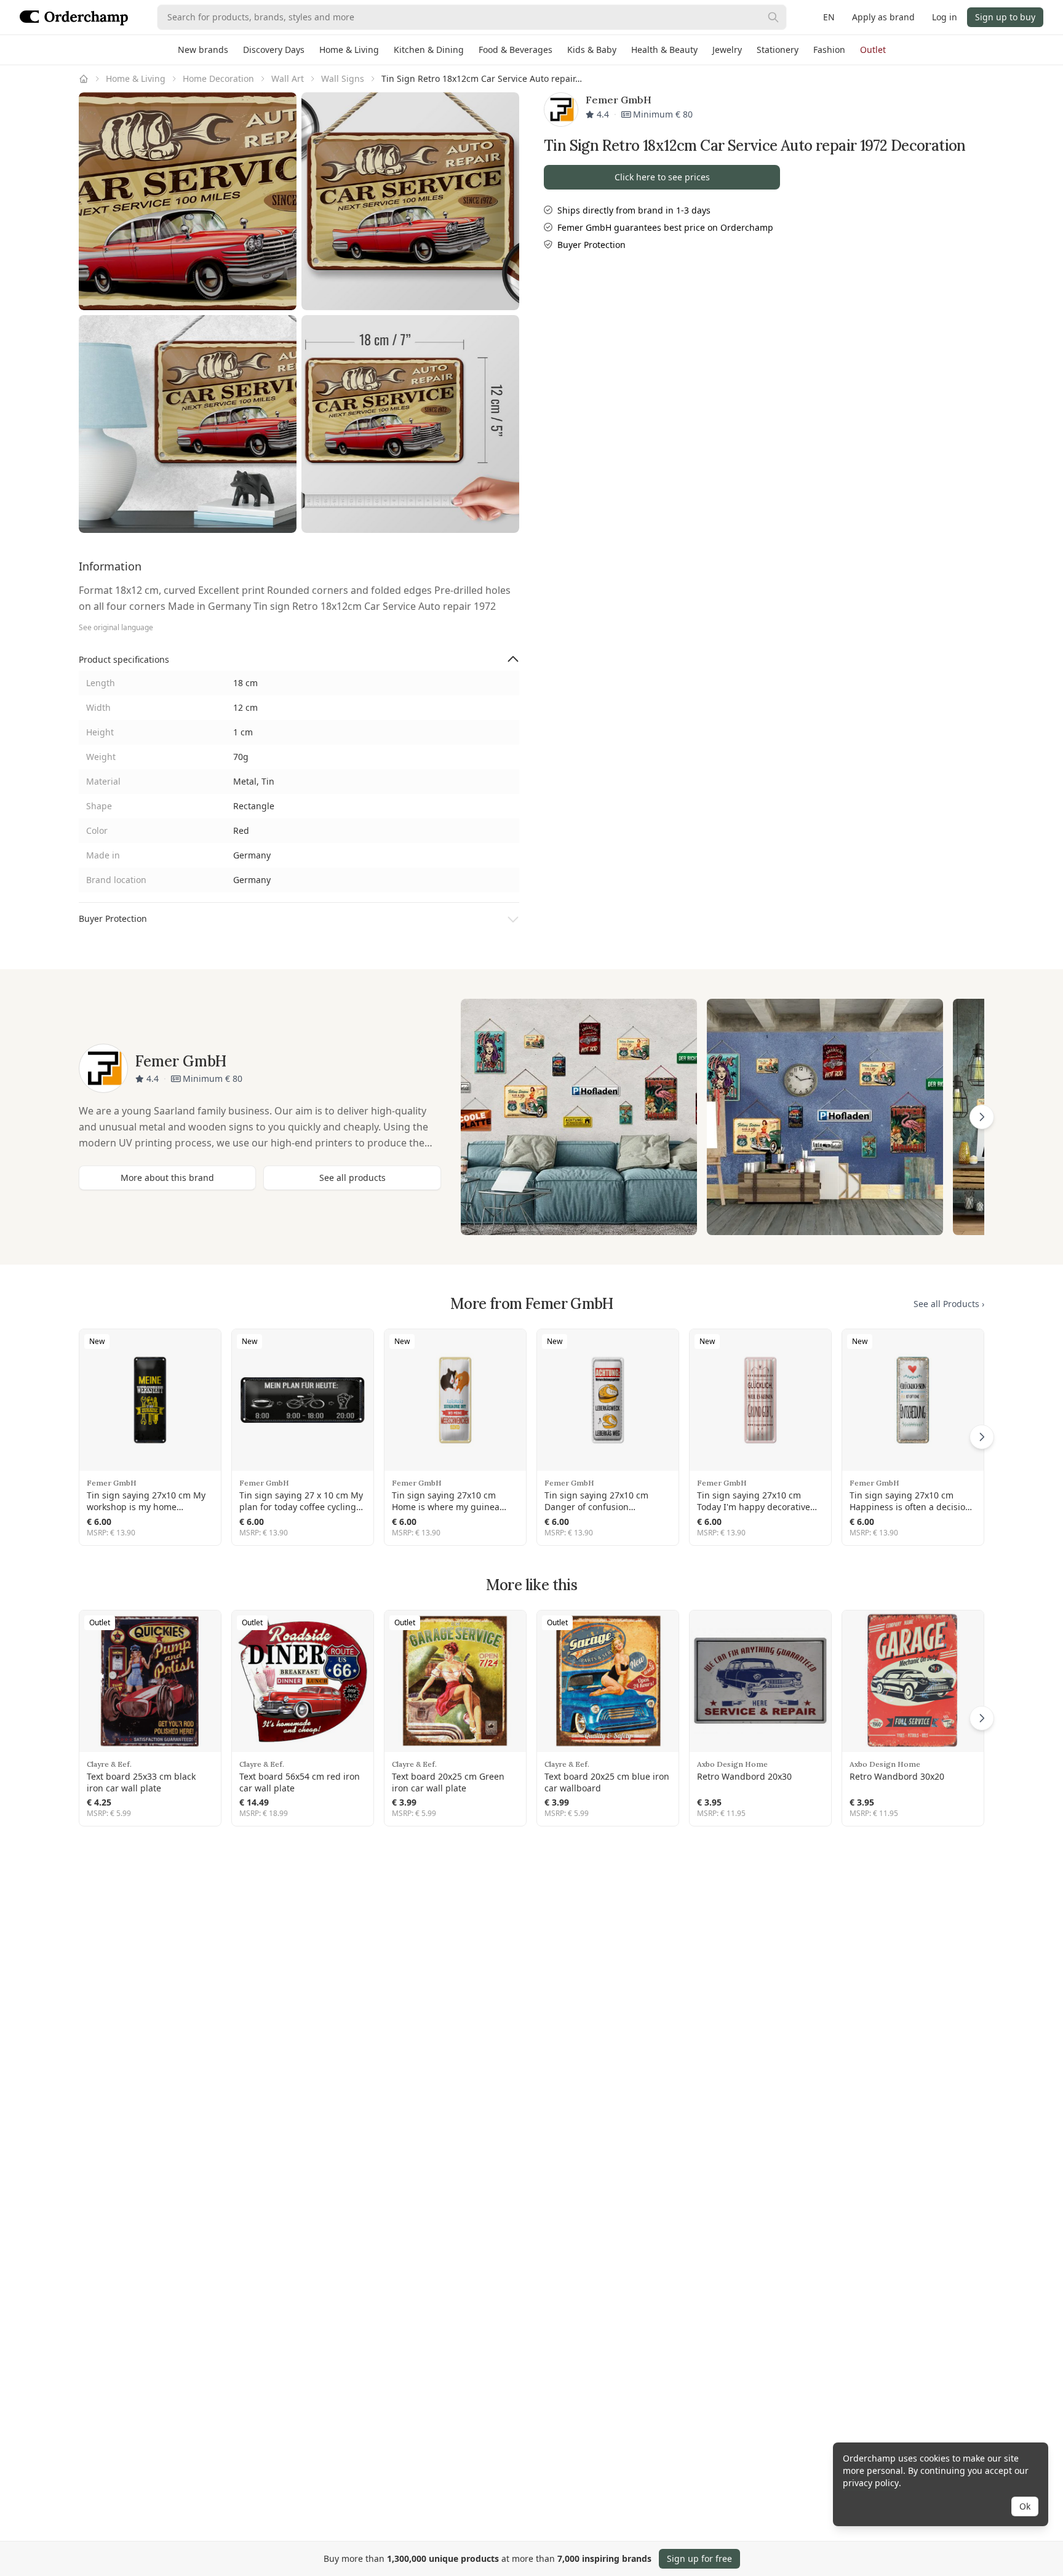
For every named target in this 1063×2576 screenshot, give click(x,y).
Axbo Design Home (732, 1764)
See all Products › (949, 1304)
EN (829, 17)
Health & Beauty (664, 50)
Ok (1025, 2506)
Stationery (778, 50)
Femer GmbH (112, 1483)
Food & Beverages (516, 50)
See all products (352, 1178)
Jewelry (727, 50)
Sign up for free (699, 2558)
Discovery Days (274, 50)
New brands (203, 50)
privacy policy (871, 2483)
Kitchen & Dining (429, 50)
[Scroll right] (982, 1117)
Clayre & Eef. (109, 1764)
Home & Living (349, 50)
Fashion (829, 50)
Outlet (873, 50)
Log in (945, 17)
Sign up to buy (1005, 17)
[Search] (773, 17)
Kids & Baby (592, 50)
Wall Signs (343, 78)
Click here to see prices (662, 177)
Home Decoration (218, 78)
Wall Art (288, 78)
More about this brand (167, 1178)
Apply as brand (883, 17)
